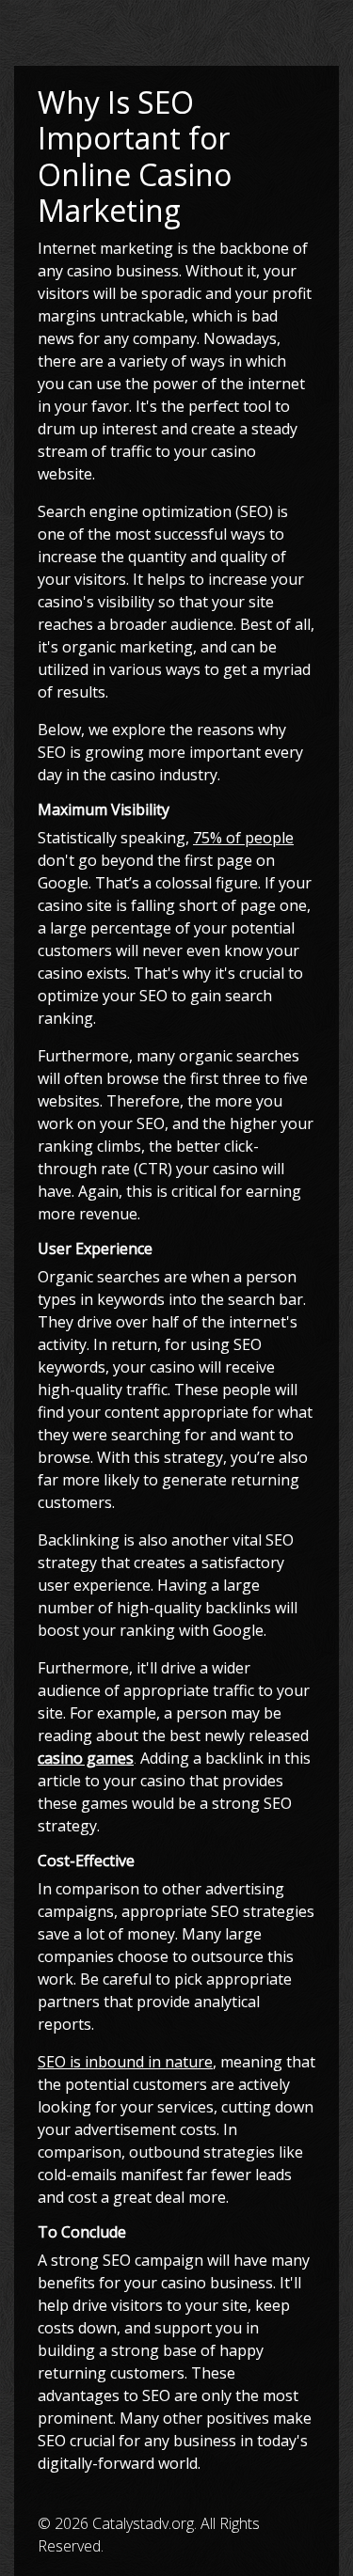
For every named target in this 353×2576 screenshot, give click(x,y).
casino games (86, 1758)
